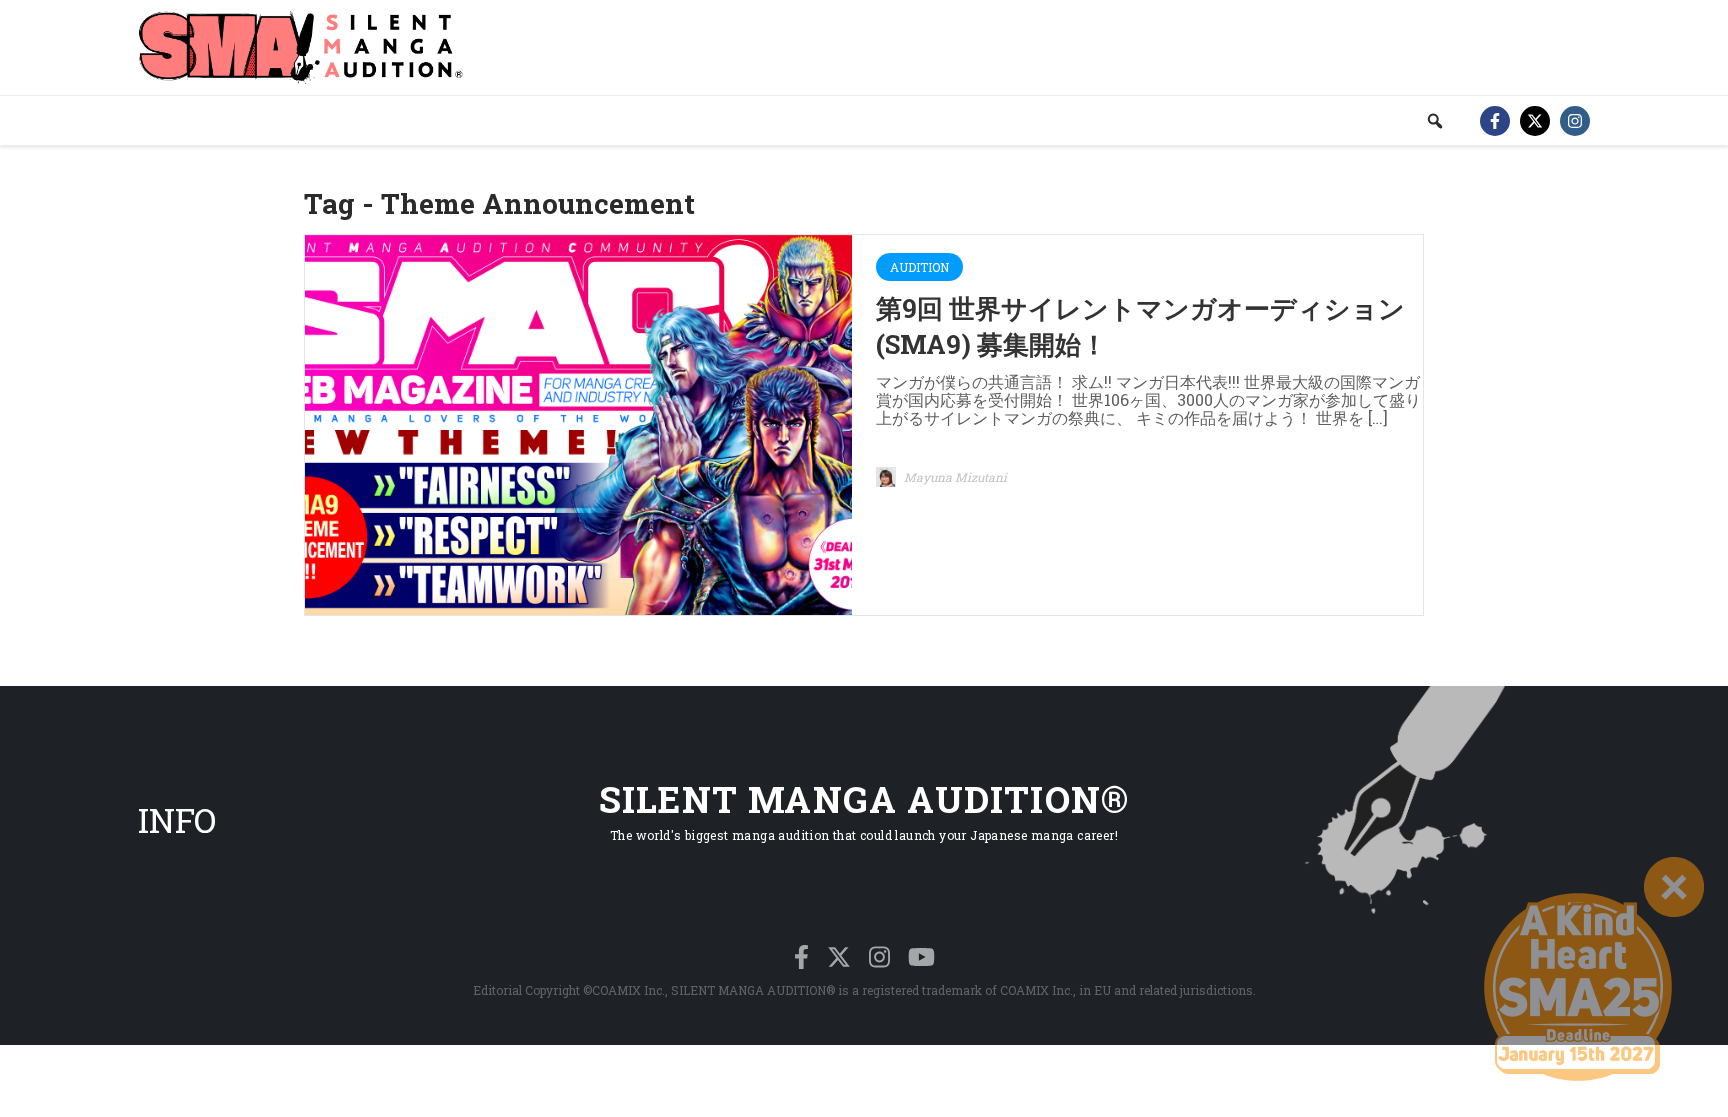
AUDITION (919, 267)
